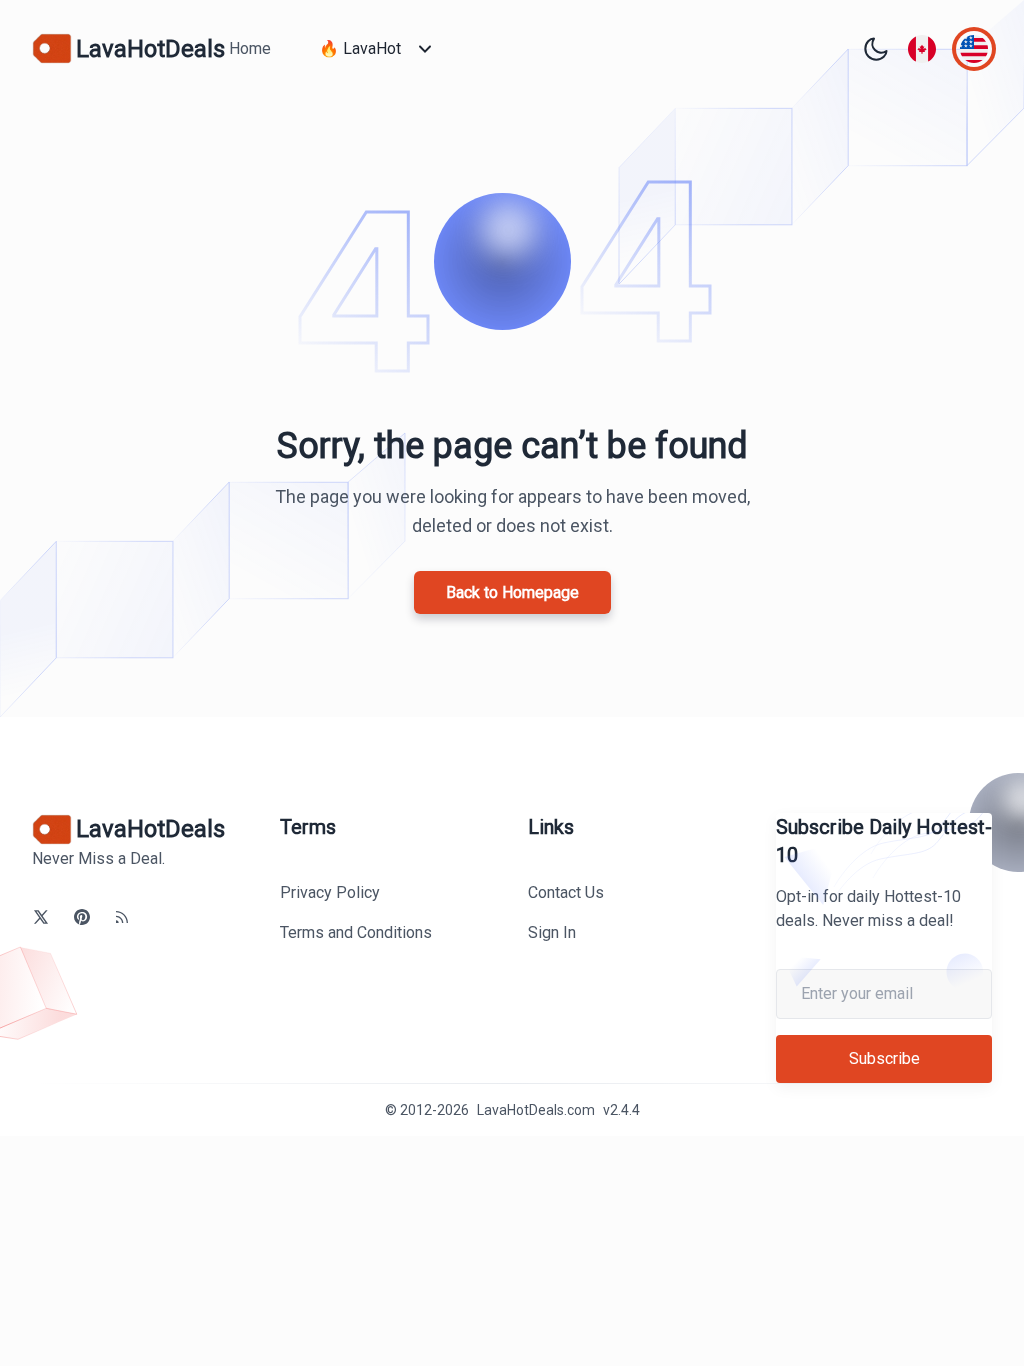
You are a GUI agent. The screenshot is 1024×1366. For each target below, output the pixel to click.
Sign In (552, 932)
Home (250, 48)
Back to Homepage (512, 592)
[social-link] (41, 917)
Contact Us (566, 892)
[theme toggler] (876, 49)
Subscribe (884, 1058)
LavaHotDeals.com (536, 1110)
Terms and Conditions (356, 932)
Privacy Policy (330, 892)
